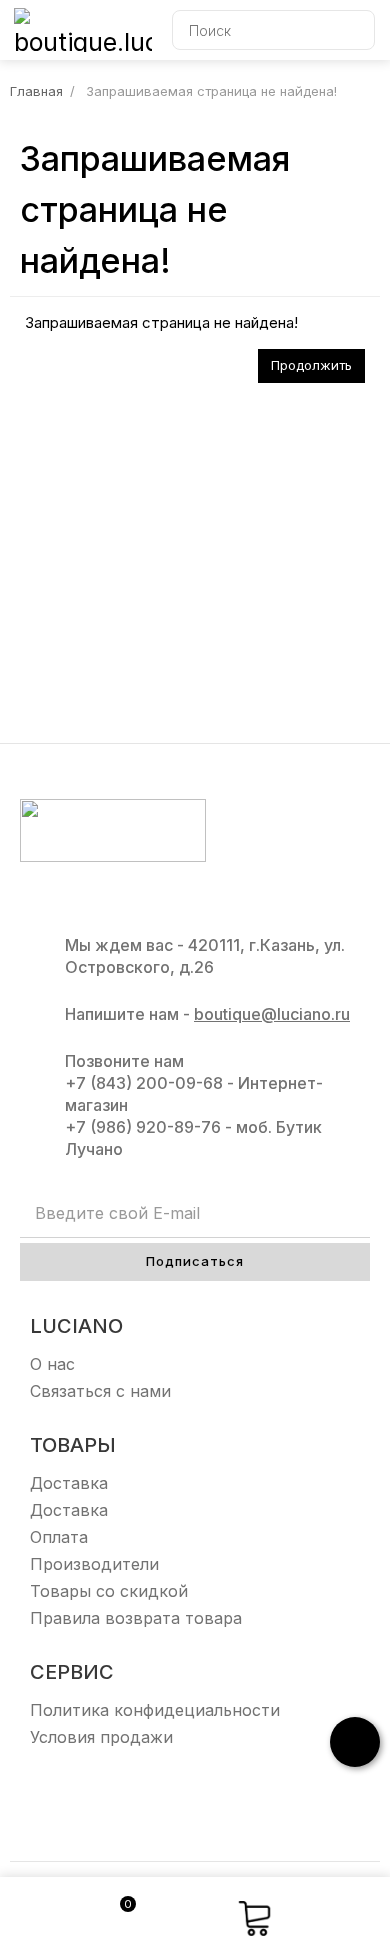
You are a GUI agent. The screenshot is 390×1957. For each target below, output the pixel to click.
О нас (52, 1364)
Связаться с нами (100, 1391)
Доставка (69, 1483)
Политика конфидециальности (155, 1710)
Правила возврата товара (136, 1618)
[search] (355, 30)
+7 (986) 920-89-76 (143, 1127)
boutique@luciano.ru (272, 1014)
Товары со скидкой (109, 1591)
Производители (94, 1564)
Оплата (59, 1537)
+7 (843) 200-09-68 (144, 1083)
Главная (36, 91)
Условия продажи (101, 1737)
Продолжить (311, 365)
